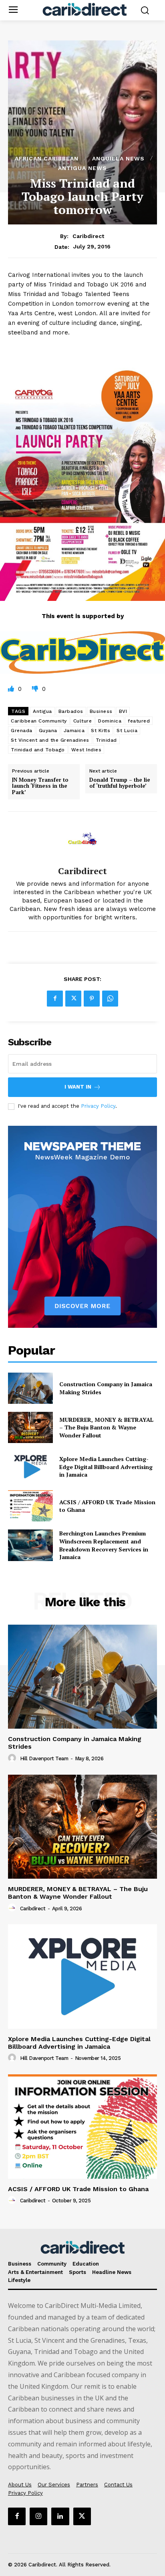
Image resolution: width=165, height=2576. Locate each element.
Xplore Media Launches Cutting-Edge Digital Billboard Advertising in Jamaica (106, 1467)
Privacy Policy (98, 1106)
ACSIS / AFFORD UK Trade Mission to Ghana (78, 2189)
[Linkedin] (60, 2516)
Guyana (48, 731)
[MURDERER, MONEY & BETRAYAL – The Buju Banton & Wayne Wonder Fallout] (30, 1427)
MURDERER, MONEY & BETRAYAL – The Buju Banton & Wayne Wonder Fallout (106, 1427)
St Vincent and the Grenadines (50, 740)
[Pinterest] (92, 999)
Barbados (71, 711)
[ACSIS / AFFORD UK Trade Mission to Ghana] (30, 1506)
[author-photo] (13, 1758)
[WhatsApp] (110, 999)
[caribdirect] (82, 839)
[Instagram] (38, 2516)
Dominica (110, 721)
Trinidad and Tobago (38, 750)
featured (139, 721)
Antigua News (82, 168)
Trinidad (106, 740)
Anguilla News (118, 158)
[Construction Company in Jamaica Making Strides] (30, 1388)
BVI (123, 711)
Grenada (22, 731)
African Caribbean (47, 158)
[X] (73, 999)
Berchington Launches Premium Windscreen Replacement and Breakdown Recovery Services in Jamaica (104, 1545)
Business (101, 711)
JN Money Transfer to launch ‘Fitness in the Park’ (40, 786)
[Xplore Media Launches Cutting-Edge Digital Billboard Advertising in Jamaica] (30, 1467)
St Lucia (127, 731)
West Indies (87, 750)
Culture (83, 721)
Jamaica (74, 731)
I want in (78, 1087)
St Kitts (101, 731)
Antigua (42, 711)
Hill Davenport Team (44, 1758)
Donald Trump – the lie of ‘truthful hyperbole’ (120, 783)
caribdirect (88, 236)
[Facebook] (55, 999)
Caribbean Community (39, 721)
